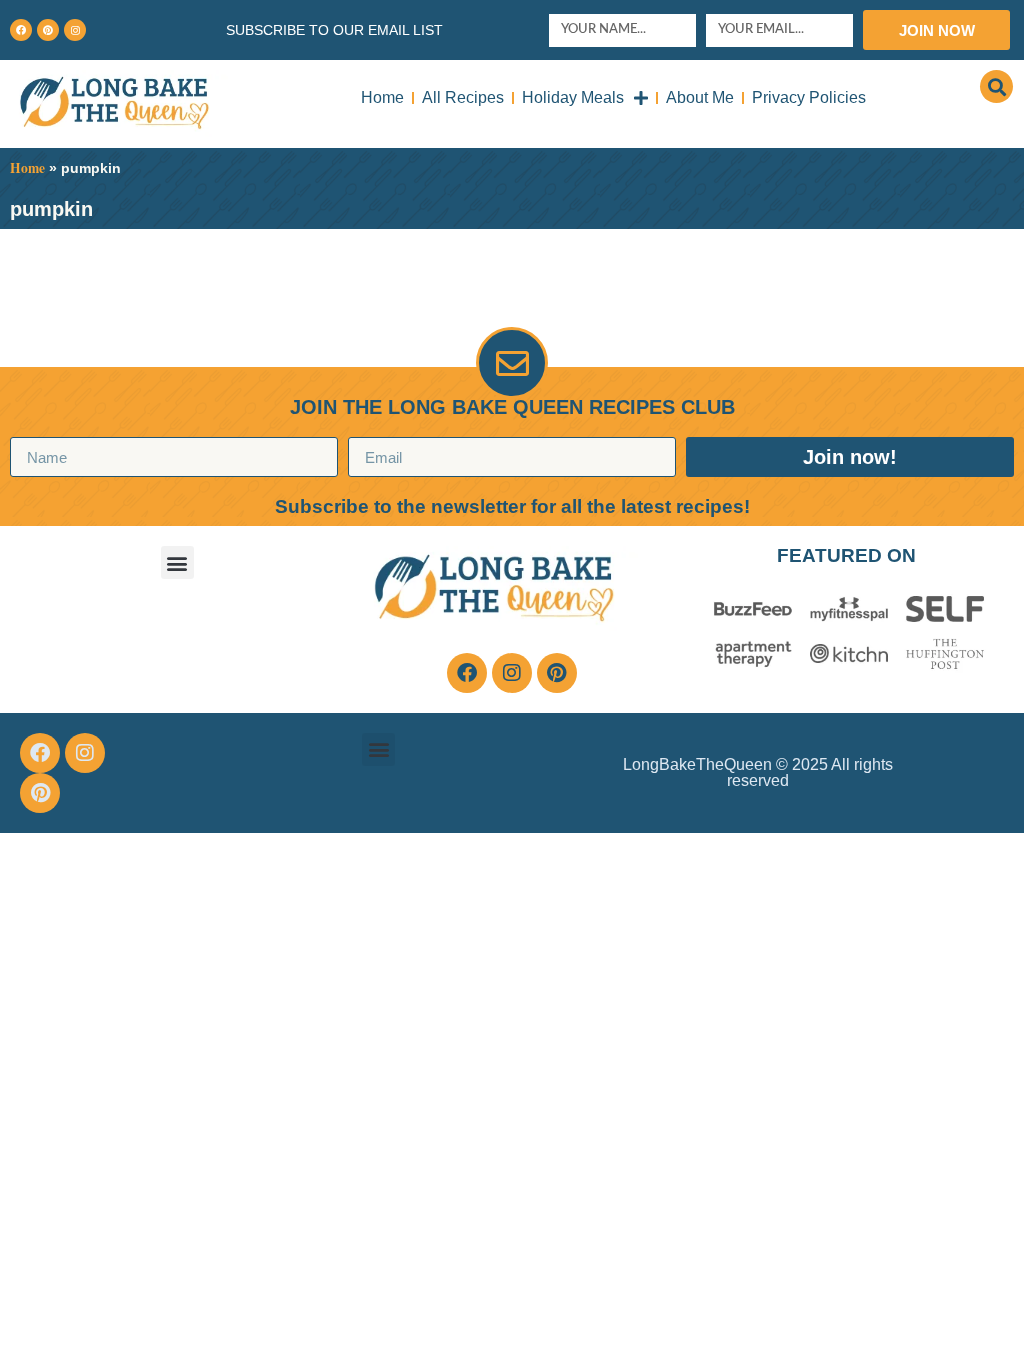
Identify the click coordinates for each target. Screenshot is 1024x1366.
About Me (700, 97)
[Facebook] (21, 30)
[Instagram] (75, 30)
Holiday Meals (573, 97)
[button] (996, 86)
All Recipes (463, 97)
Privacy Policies (809, 97)
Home (382, 97)
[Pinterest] (48, 30)
